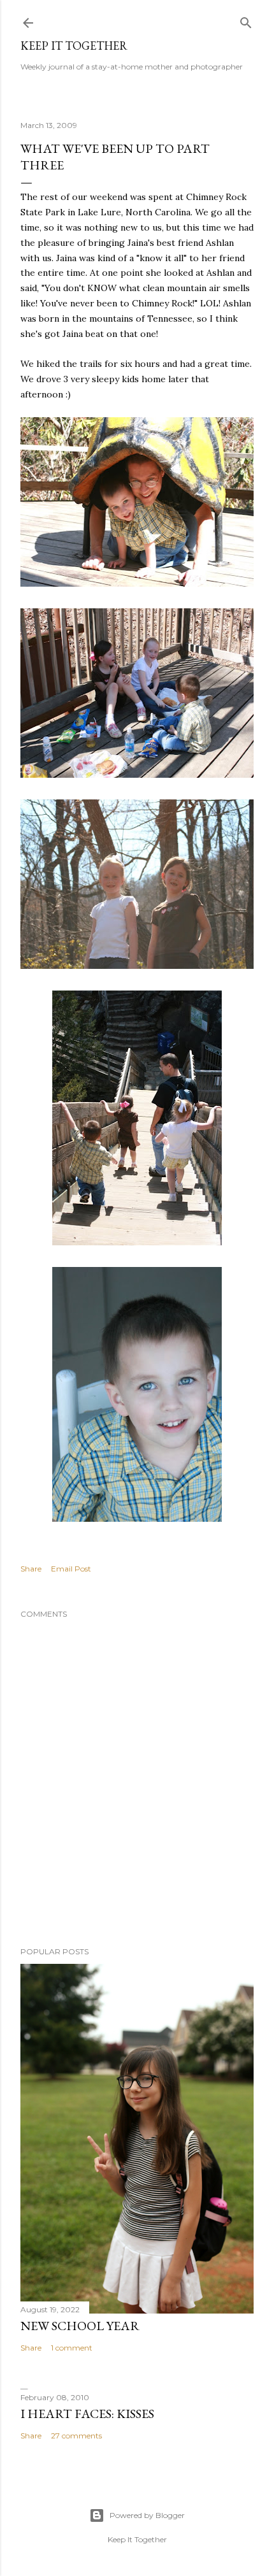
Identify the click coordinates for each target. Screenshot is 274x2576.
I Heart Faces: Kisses (87, 2414)
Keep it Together (74, 46)
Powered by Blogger (147, 2515)
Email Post (71, 1569)
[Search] (246, 20)
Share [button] (31, 1569)
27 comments (76, 2436)
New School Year (80, 2326)
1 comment (72, 2348)
